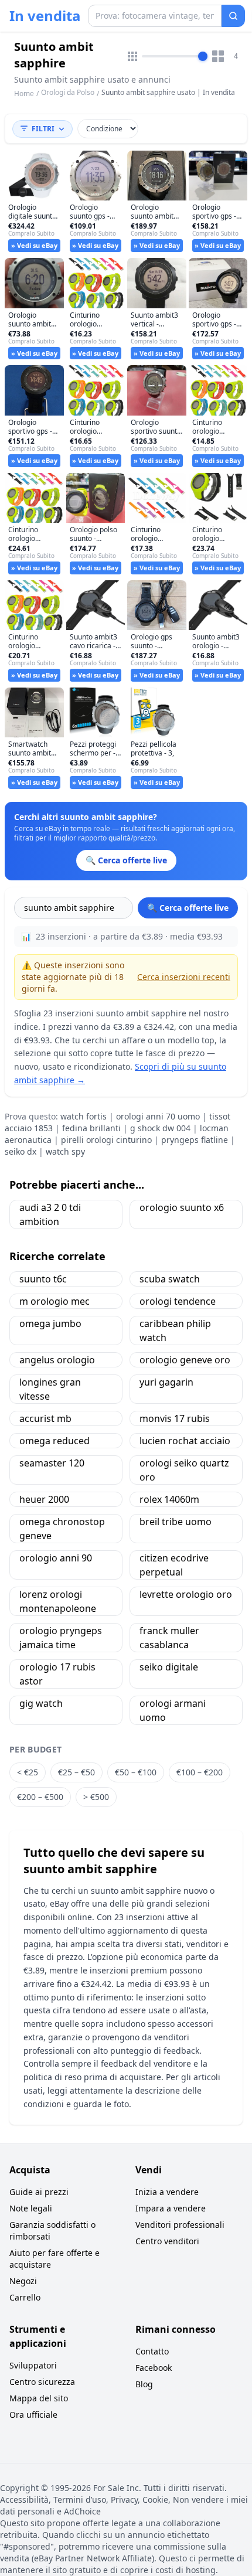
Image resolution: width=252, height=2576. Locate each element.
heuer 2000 (44, 1499)
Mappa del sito (39, 2398)
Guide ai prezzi (39, 2192)
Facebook (154, 2368)
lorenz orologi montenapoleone (58, 1601)
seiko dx (21, 1151)
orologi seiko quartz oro (184, 1470)
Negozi (23, 2281)
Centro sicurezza (42, 2382)
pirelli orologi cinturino (106, 1140)
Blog (144, 2384)
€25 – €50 (76, 1772)
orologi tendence (178, 1301)
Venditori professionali (180, 2225)
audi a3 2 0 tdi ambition (50, 1214)
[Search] (233, 16)
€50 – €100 (136, 1772)
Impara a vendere (171, 2208)
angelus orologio (57, 1360)
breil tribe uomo (176, 1522)
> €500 (96, 1797)
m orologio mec (55, 1301)
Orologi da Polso (68, 92)
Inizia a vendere (167, 2192)
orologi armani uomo (173, 1710)
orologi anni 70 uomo (158, 1116)
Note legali (31, 2208)
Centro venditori (167, 2241)
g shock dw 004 (160, 1128)
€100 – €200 (200, 1772)
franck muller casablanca (169, 1638)
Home (24, 94)
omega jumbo (50, 1323)
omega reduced (55, 1441)
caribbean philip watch (175, 1330)
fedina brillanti (91, 1128)
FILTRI (43, 129)
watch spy (65, 1151)
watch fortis (84, 1116)
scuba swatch (170, 1279)
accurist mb (45, 1418)
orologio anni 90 (56, 1558)
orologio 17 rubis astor (57, 1674)
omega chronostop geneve (62, 1529)
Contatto (152, 2351)
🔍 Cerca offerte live (188, 908)
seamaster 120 (52, 1463)
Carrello (25, 2297)
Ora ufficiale (33, 2415)
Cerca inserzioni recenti (184, 977)
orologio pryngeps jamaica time (61, 1638)
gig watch (41, 1703)
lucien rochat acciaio (185, 1441)
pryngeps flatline (195, 1140)
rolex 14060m (169, 1499)
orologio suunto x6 (182, 1207)
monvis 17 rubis (175, 1418)
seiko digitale (169, 1667)
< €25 (28, 1772)
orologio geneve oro (185, 1360)
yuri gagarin (166, 1382)
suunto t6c (43, 1279)
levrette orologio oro (186, 1594)
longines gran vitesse (50, 1389)
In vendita (45, 16)
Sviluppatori (33, 2365)
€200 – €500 (40, 1797)
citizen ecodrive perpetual (174, 1565)
